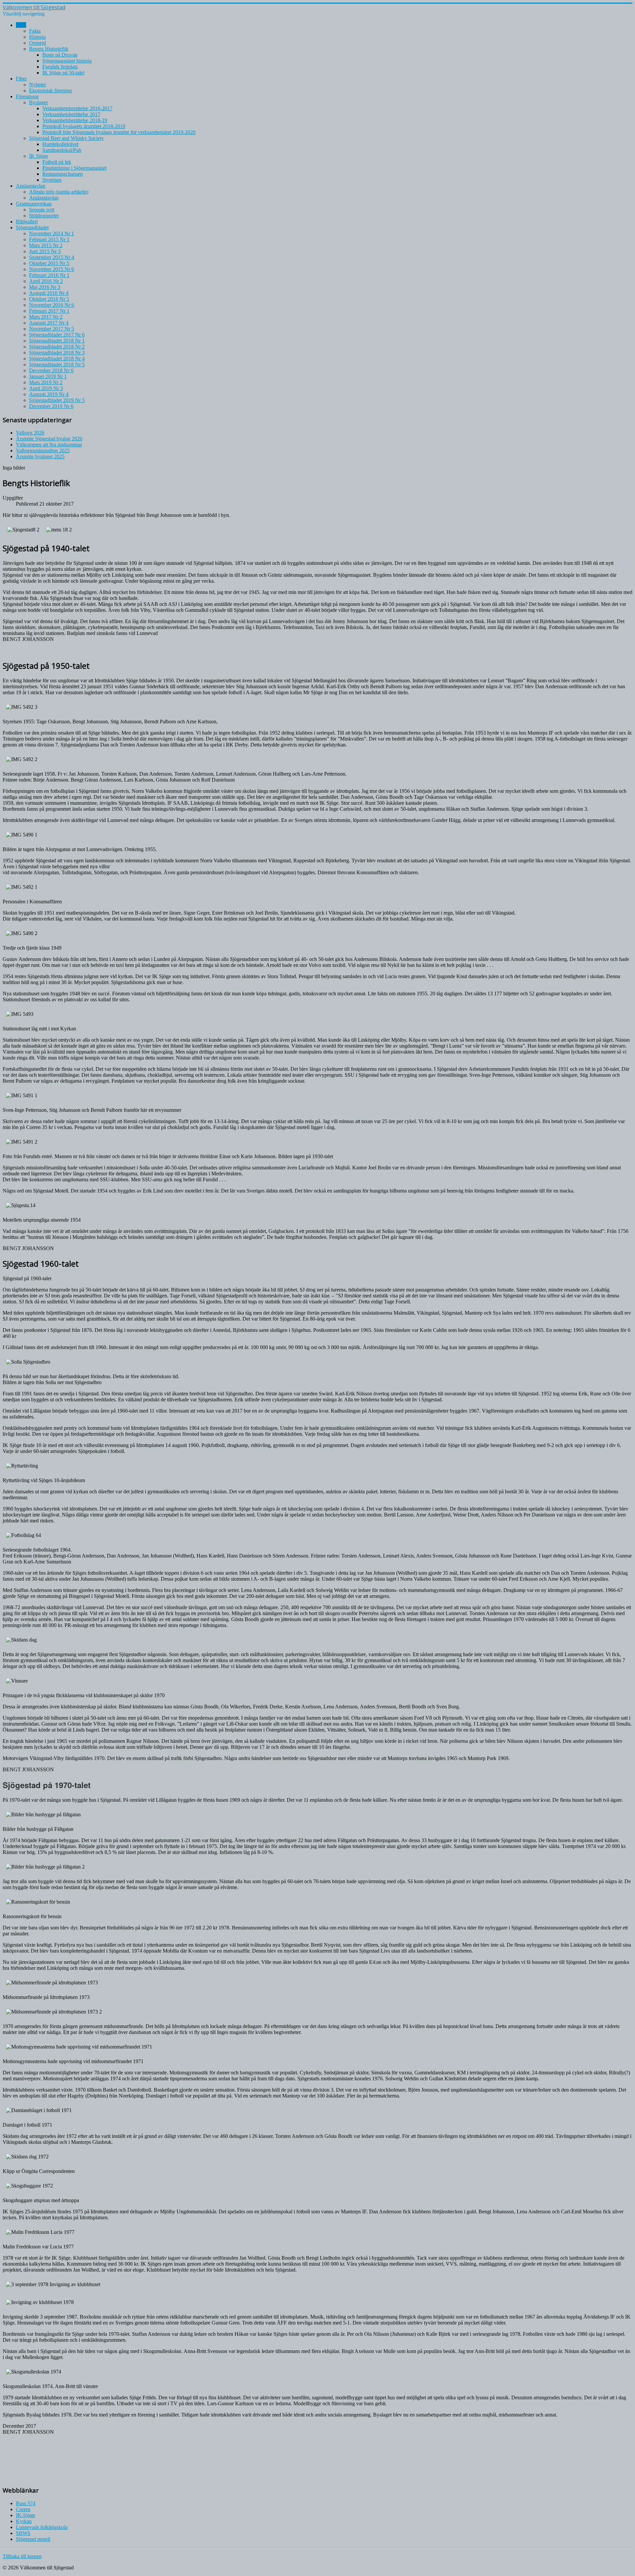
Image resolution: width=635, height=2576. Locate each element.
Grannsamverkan (34, 204)
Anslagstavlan (31, 186)
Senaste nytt (42, 210)
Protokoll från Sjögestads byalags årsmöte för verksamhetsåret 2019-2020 (119, 132)
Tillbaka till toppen (22, 2556)
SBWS (23, 2533)
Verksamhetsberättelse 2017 (71, 114)
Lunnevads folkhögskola (42, 2527)
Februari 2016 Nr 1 (49, 275)
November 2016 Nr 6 (52, 305)
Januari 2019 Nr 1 (48, 376)
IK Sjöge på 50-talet (63, 73)
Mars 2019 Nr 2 (46, 382)
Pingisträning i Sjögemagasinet (74, 168)
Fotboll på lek (57, 162)
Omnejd (38, 43)
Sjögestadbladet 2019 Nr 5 (57, 400)
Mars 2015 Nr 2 (46, 245)
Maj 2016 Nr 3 (45, 287)
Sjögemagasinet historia (67, 61)
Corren (23, 2509)
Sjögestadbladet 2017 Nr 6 (57, 335)
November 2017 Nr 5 (52, 329)
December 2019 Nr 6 (51, 406)
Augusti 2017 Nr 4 (49, 323)
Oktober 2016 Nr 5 (49, 299)
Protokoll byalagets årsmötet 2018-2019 (84, 126)
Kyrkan (24, 2521)
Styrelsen (52, 180)
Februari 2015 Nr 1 (49, 239)
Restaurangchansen (63, 174)
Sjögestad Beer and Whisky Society (66, 138)
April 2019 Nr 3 (46, 388)
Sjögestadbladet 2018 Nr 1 (57, 341)
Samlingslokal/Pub (62, 150)
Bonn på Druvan (60, 55)
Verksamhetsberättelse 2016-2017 (77, 108)
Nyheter (38, 85)
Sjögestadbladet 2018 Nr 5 (57, 364)
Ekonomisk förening (50, 90)
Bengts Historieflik (49, 49)
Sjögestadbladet (32, 227)
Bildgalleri (27, 222)
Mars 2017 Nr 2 (46, 317)
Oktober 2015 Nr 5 (49, 263)
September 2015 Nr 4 (52, 257)
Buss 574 (26, 2503)
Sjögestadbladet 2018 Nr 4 (57, 359)
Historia (37, 37)
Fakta (35, 31)
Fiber (21, 79)
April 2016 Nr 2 (46, 281)
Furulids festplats (60, 67)
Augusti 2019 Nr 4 (49, 394)
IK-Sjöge (25, 2515)
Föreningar (27, 96)
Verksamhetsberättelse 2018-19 (75, 120)
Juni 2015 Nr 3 (45, 251)
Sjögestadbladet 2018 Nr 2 (57, 347)
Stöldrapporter (44, 216)
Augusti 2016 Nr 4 (49, 293)
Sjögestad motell (33, 2539)
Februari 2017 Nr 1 (49, 311)
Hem (21, 25)
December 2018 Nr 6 (51, 370)
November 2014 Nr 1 (52, 233)
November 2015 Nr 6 (52, 269)
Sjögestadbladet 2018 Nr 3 (57, 353)
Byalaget (38, 102)
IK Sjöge (39, 156)
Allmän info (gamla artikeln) (59, 192)
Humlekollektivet (60, 144)
